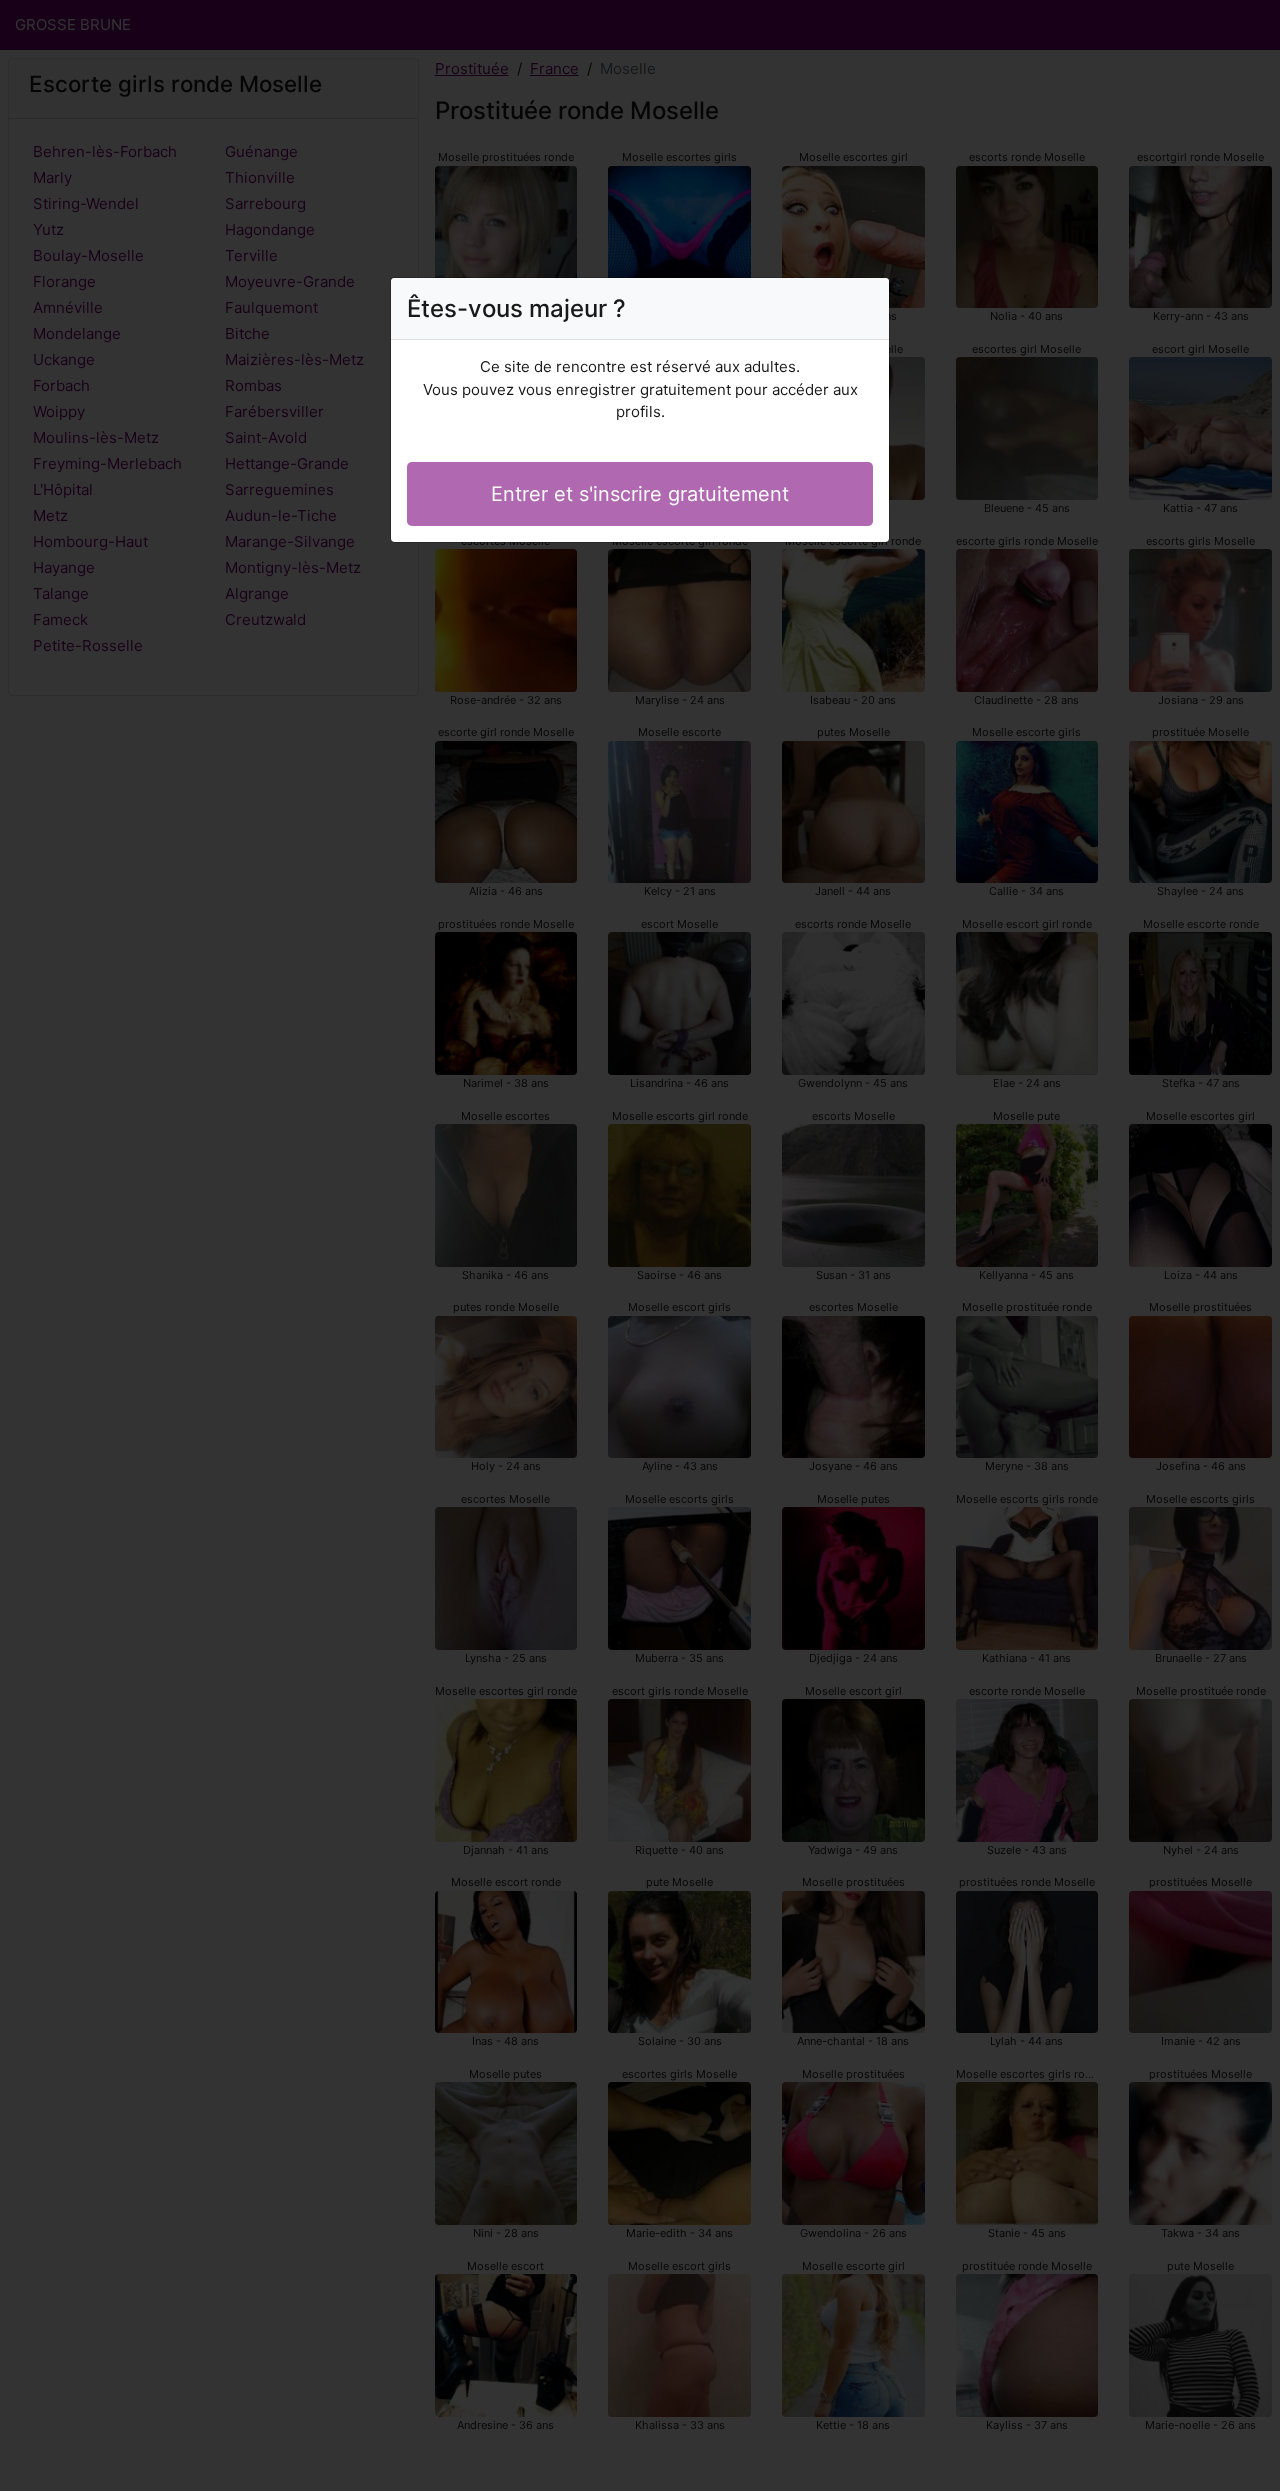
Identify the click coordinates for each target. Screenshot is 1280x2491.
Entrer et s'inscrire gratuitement (640, 494)
